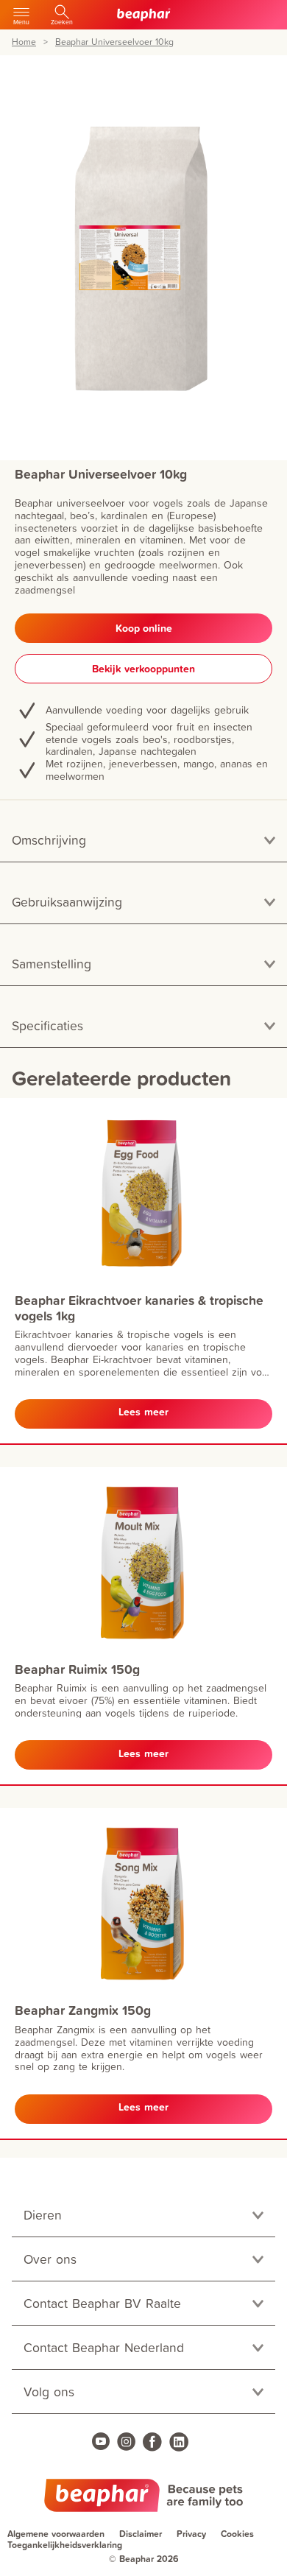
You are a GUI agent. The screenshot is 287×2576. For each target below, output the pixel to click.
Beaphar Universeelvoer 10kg (114, 42)
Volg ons (49, 2392)
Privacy (191, 2534)
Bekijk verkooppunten (143, 669)
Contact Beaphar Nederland (104, 2347)
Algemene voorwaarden (56, 2534)
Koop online (144, 628)
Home (24, 42)
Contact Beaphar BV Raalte (102, 2303)
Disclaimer (141, 2534)
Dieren (43, 2215)
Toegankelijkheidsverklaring (65, 2545)
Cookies (237, 2534)
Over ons (50, 2259)
